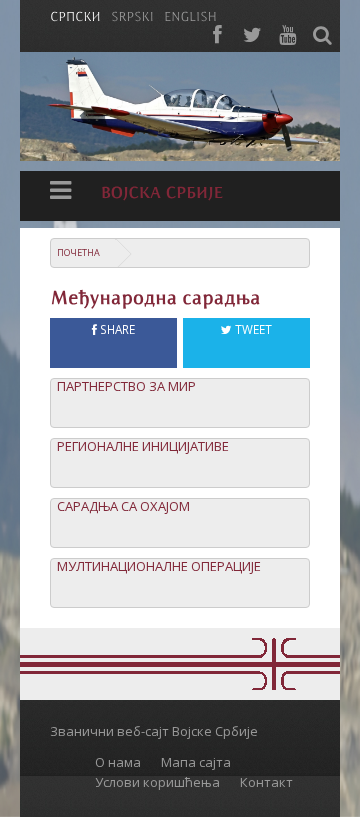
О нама (118, 762)
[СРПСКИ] (75, 15)
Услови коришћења (157, 782)
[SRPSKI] (132, 15)
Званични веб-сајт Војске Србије (154, 731)
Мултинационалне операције (159, 566)
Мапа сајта (196, 762)
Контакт (266, 782)
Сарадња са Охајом (123, 506)
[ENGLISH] (190, 15)
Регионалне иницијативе (143, 446)
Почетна (78, 252)
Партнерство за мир (126, 386)
